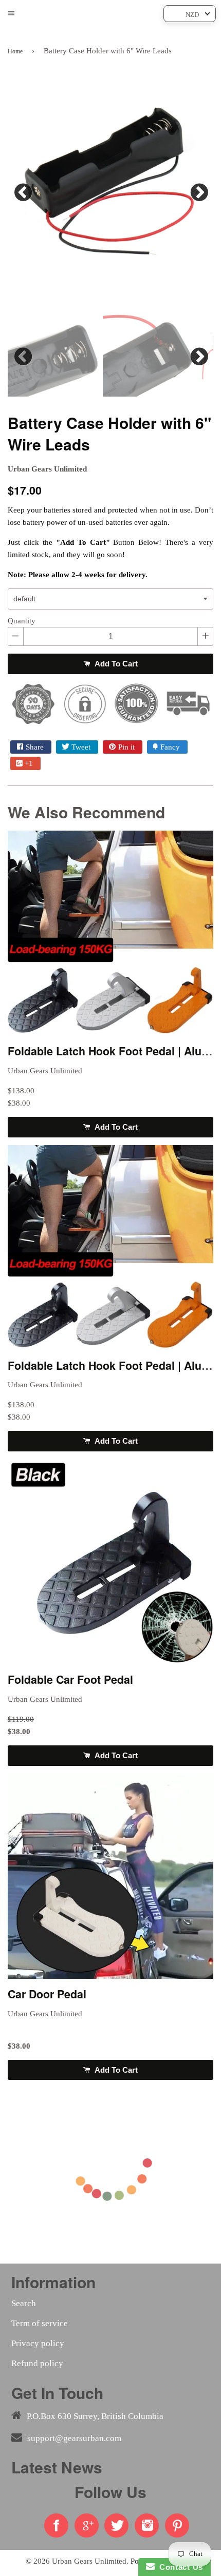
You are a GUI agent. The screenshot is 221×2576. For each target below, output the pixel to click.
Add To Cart (115, 664)
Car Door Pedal (47, 1994)
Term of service (40, 2323)
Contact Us (179, 2567)
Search (24, 2303)
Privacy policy (38, 2343)
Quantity (22, 621)
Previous (23, 190)
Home (15, 51)
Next (198, 190)
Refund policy (37, 2363)
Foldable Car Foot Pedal (70, 1679)
